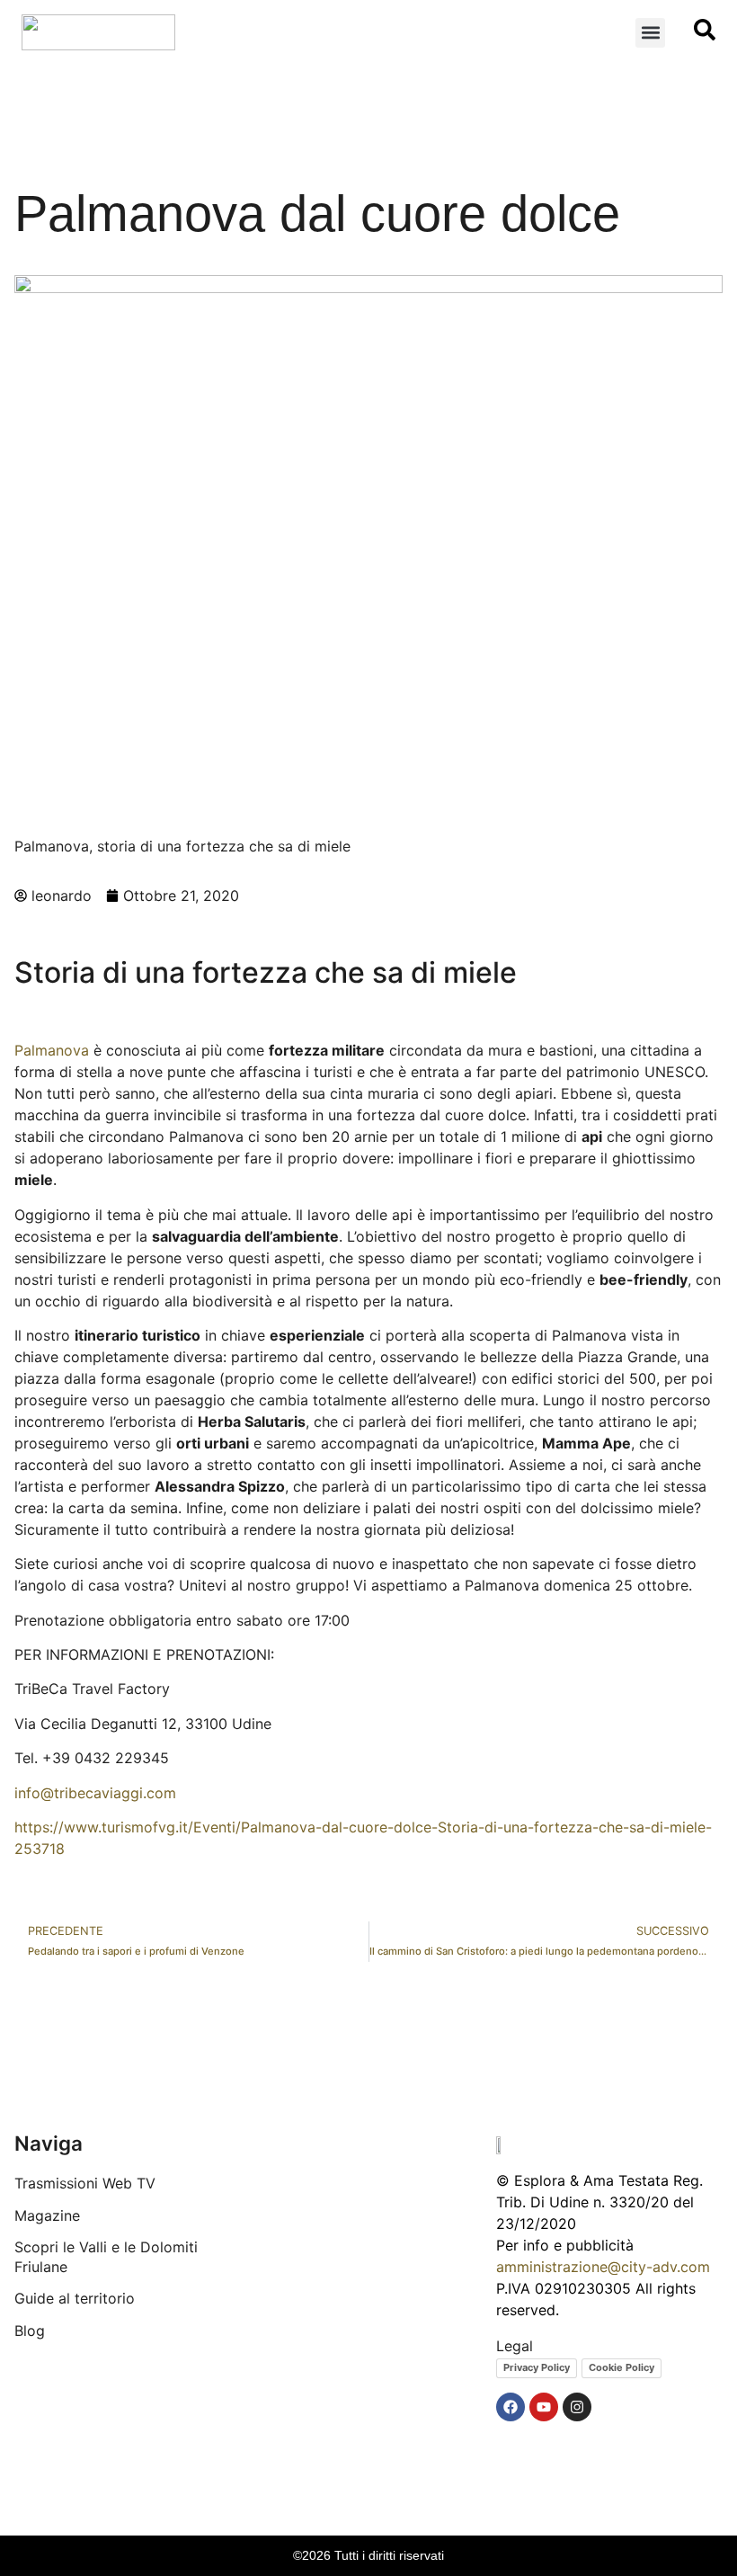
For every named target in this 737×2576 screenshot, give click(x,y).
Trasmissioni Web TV (85, 2183)
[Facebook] (511, 2407)
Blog (30, 2331)
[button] (650, 33)
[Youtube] (544, 2407)
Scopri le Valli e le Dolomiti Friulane (106, 2257)
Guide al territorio (75, 2298)
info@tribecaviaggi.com (95, 1793)
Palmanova (52, 1050)
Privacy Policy (537, 2367)
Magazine (47, 2215)
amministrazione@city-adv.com (603, 2267)
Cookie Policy (622, 2367)
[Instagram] (577, 2407)
